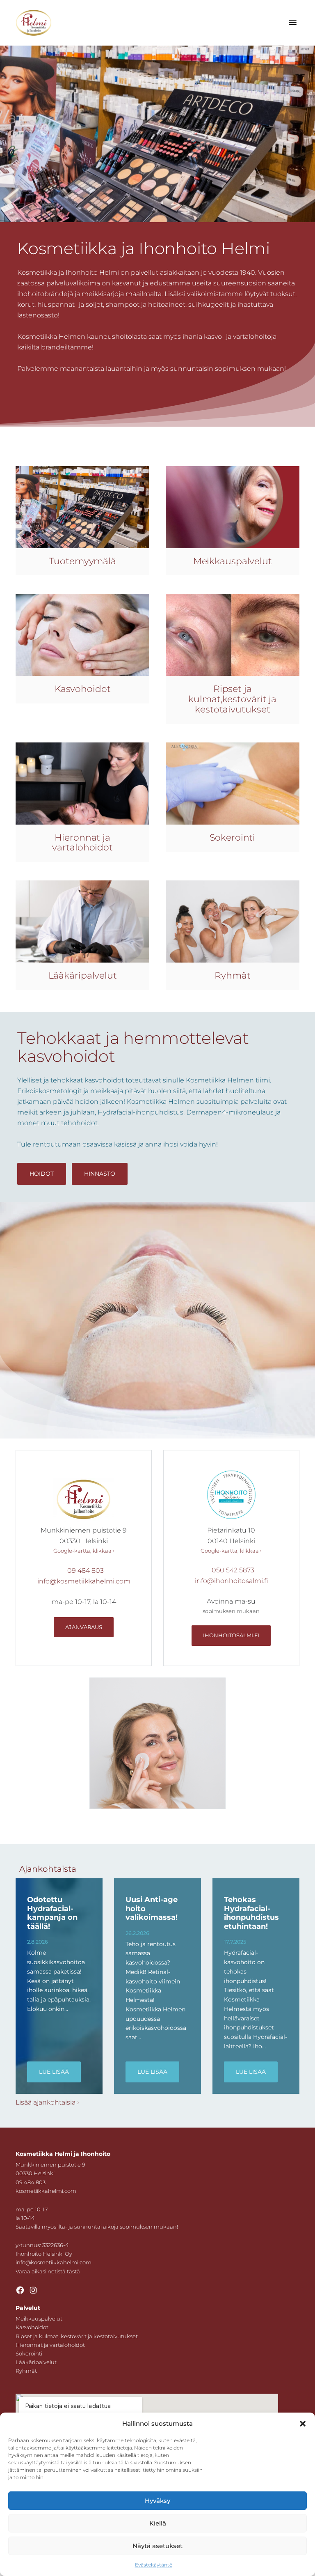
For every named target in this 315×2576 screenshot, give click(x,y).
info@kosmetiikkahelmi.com (84, 1581)
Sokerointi (29, 2353)
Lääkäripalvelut (36, 2362)
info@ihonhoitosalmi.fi (231, 1581)
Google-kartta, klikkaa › (84, 1551)
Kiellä (158, 2523)
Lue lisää (54, 2072)
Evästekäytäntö (154, 2565)
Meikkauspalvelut (39, 2319)
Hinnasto (100, 1174)
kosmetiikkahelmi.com (46, 2191)
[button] (303, 2424)
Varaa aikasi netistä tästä (48, 2271)
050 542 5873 (233, 1570)
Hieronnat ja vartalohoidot (50, 2345)
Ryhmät (26, 2371)
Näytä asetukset (157, 2546)
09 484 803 (86, 1571)
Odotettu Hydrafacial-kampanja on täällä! (52, 1913)
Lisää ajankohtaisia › (47, 2102)
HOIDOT (42, 1174)
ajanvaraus (84, 1627)
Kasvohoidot (32, 2327)
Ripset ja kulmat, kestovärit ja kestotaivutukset (77, 2336)
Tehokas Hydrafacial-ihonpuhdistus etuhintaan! (251, 1913)
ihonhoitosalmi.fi (231, 1635)
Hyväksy (157, 2501)
